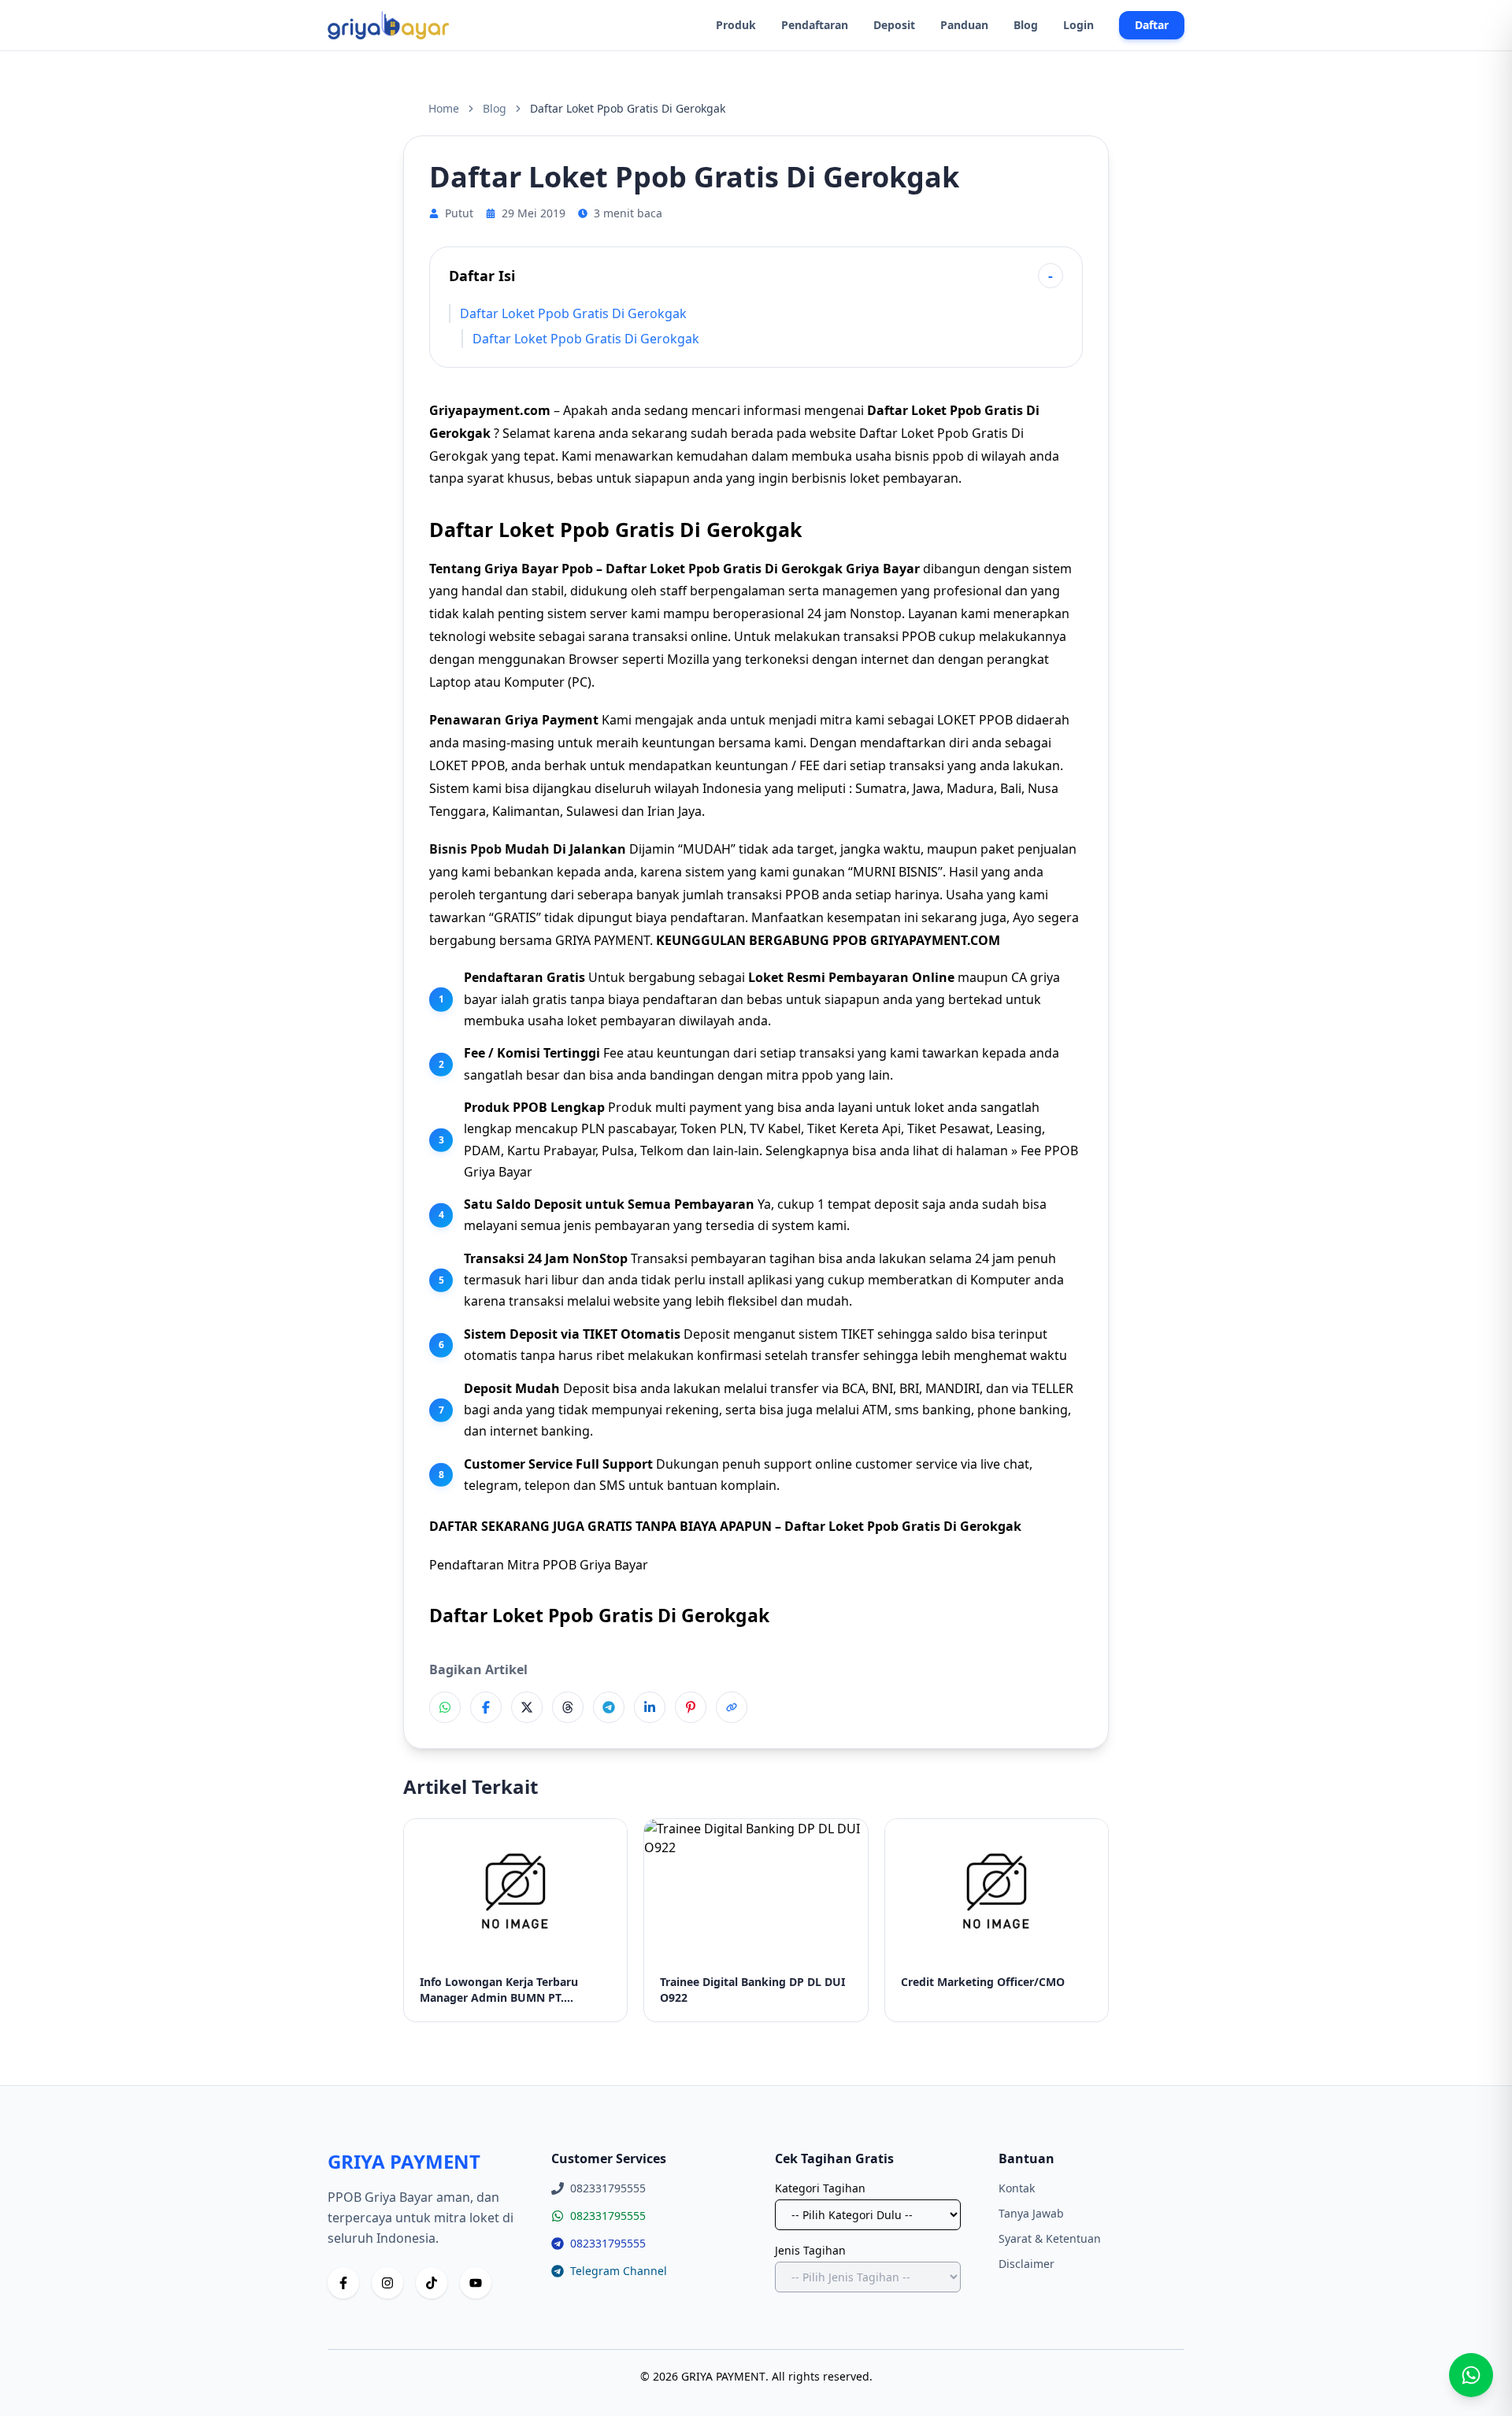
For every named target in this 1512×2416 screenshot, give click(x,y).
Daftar (1152, 25)
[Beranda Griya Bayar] (388, 25)
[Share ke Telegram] (609, 1707)
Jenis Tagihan (810, 2250)
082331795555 (608, 2216)
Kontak (1017, 2188)
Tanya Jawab (1031, 2213)
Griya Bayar (883, 569)
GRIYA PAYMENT (602, 940)
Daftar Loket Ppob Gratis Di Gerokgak (573, 313)
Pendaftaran (815, 25)
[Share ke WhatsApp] (445, 1707)
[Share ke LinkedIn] (650, 1707)
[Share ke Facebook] (486, 1707)
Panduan (964, 25)
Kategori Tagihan (820, 2188)
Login (1078, 25)
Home (444, 108)
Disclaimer (1027, 2264)
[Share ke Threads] (568, 1707)
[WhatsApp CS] (1471, 2375)
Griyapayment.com (490, 410)
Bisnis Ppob (465, 849)
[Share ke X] (527, 1707)
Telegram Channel (619, 2271)
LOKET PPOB (467, 765)
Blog (1026, 25)
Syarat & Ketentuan (1050, 2238)
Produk (736, 25)
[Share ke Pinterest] (691, 1707)
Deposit (894, 25)
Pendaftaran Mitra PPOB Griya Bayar (539, 1565)
